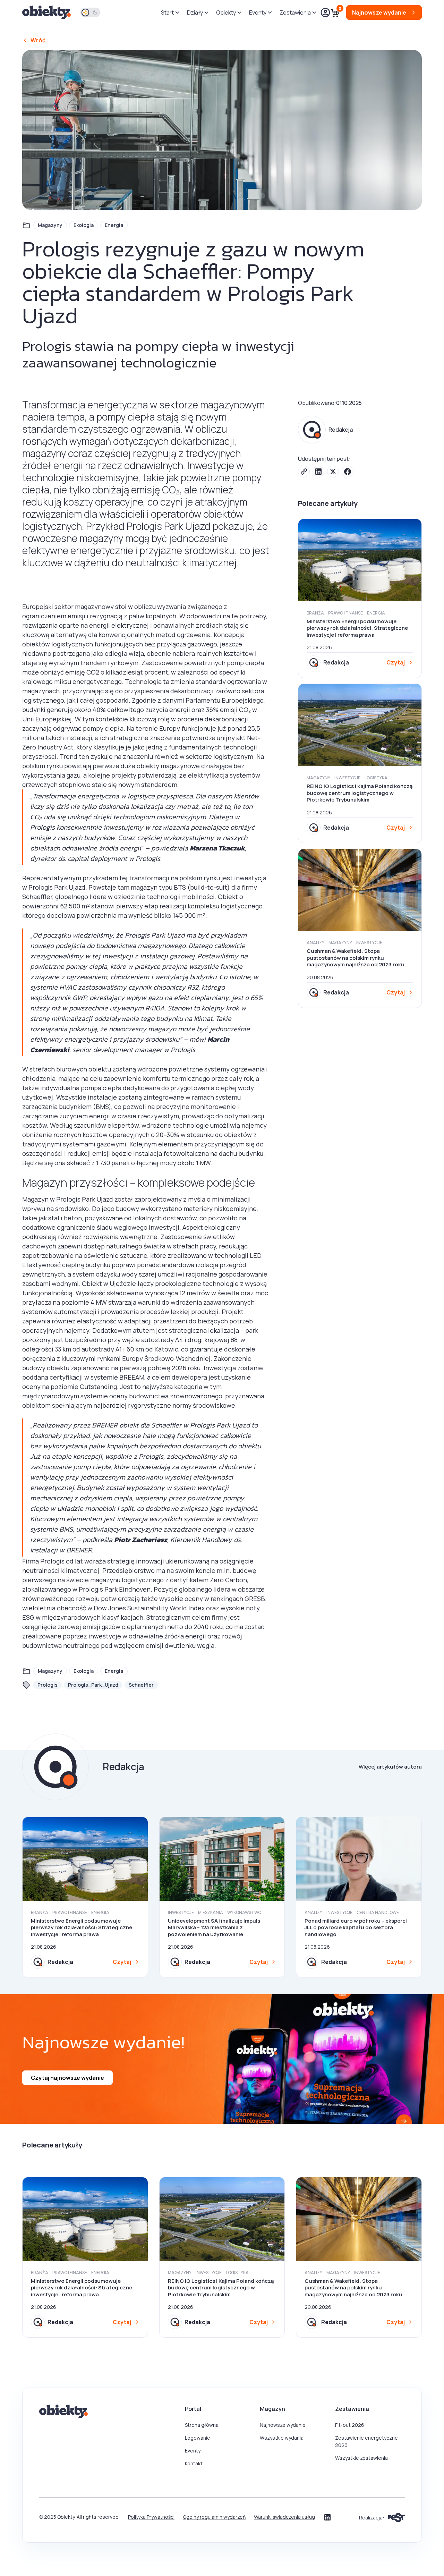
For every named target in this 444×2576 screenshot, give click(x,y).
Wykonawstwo (244, 1912)
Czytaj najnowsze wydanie (67, 2078)
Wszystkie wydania (282, 2438)
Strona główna (202, 2425)
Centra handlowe (378, 1912)
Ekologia (84, 225)
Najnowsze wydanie (283, 2425)
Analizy (315, 943)
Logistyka (376, 778)
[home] (47, 13)
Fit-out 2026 (350, 2425)
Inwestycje (347, 778)
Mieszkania (211, 1912)
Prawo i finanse (345, 613)
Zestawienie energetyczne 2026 (366, 2441)
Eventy (193, 2451)
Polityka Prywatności (151, 2517)
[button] (170, 12)
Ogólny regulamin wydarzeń (214, 2517)
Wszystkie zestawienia (361, 2458)
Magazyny (50, 225)
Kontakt (194, 2463)
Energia (114, 225)
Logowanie (198, 2438)
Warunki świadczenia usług (284, 2517)
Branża (315, 613)
